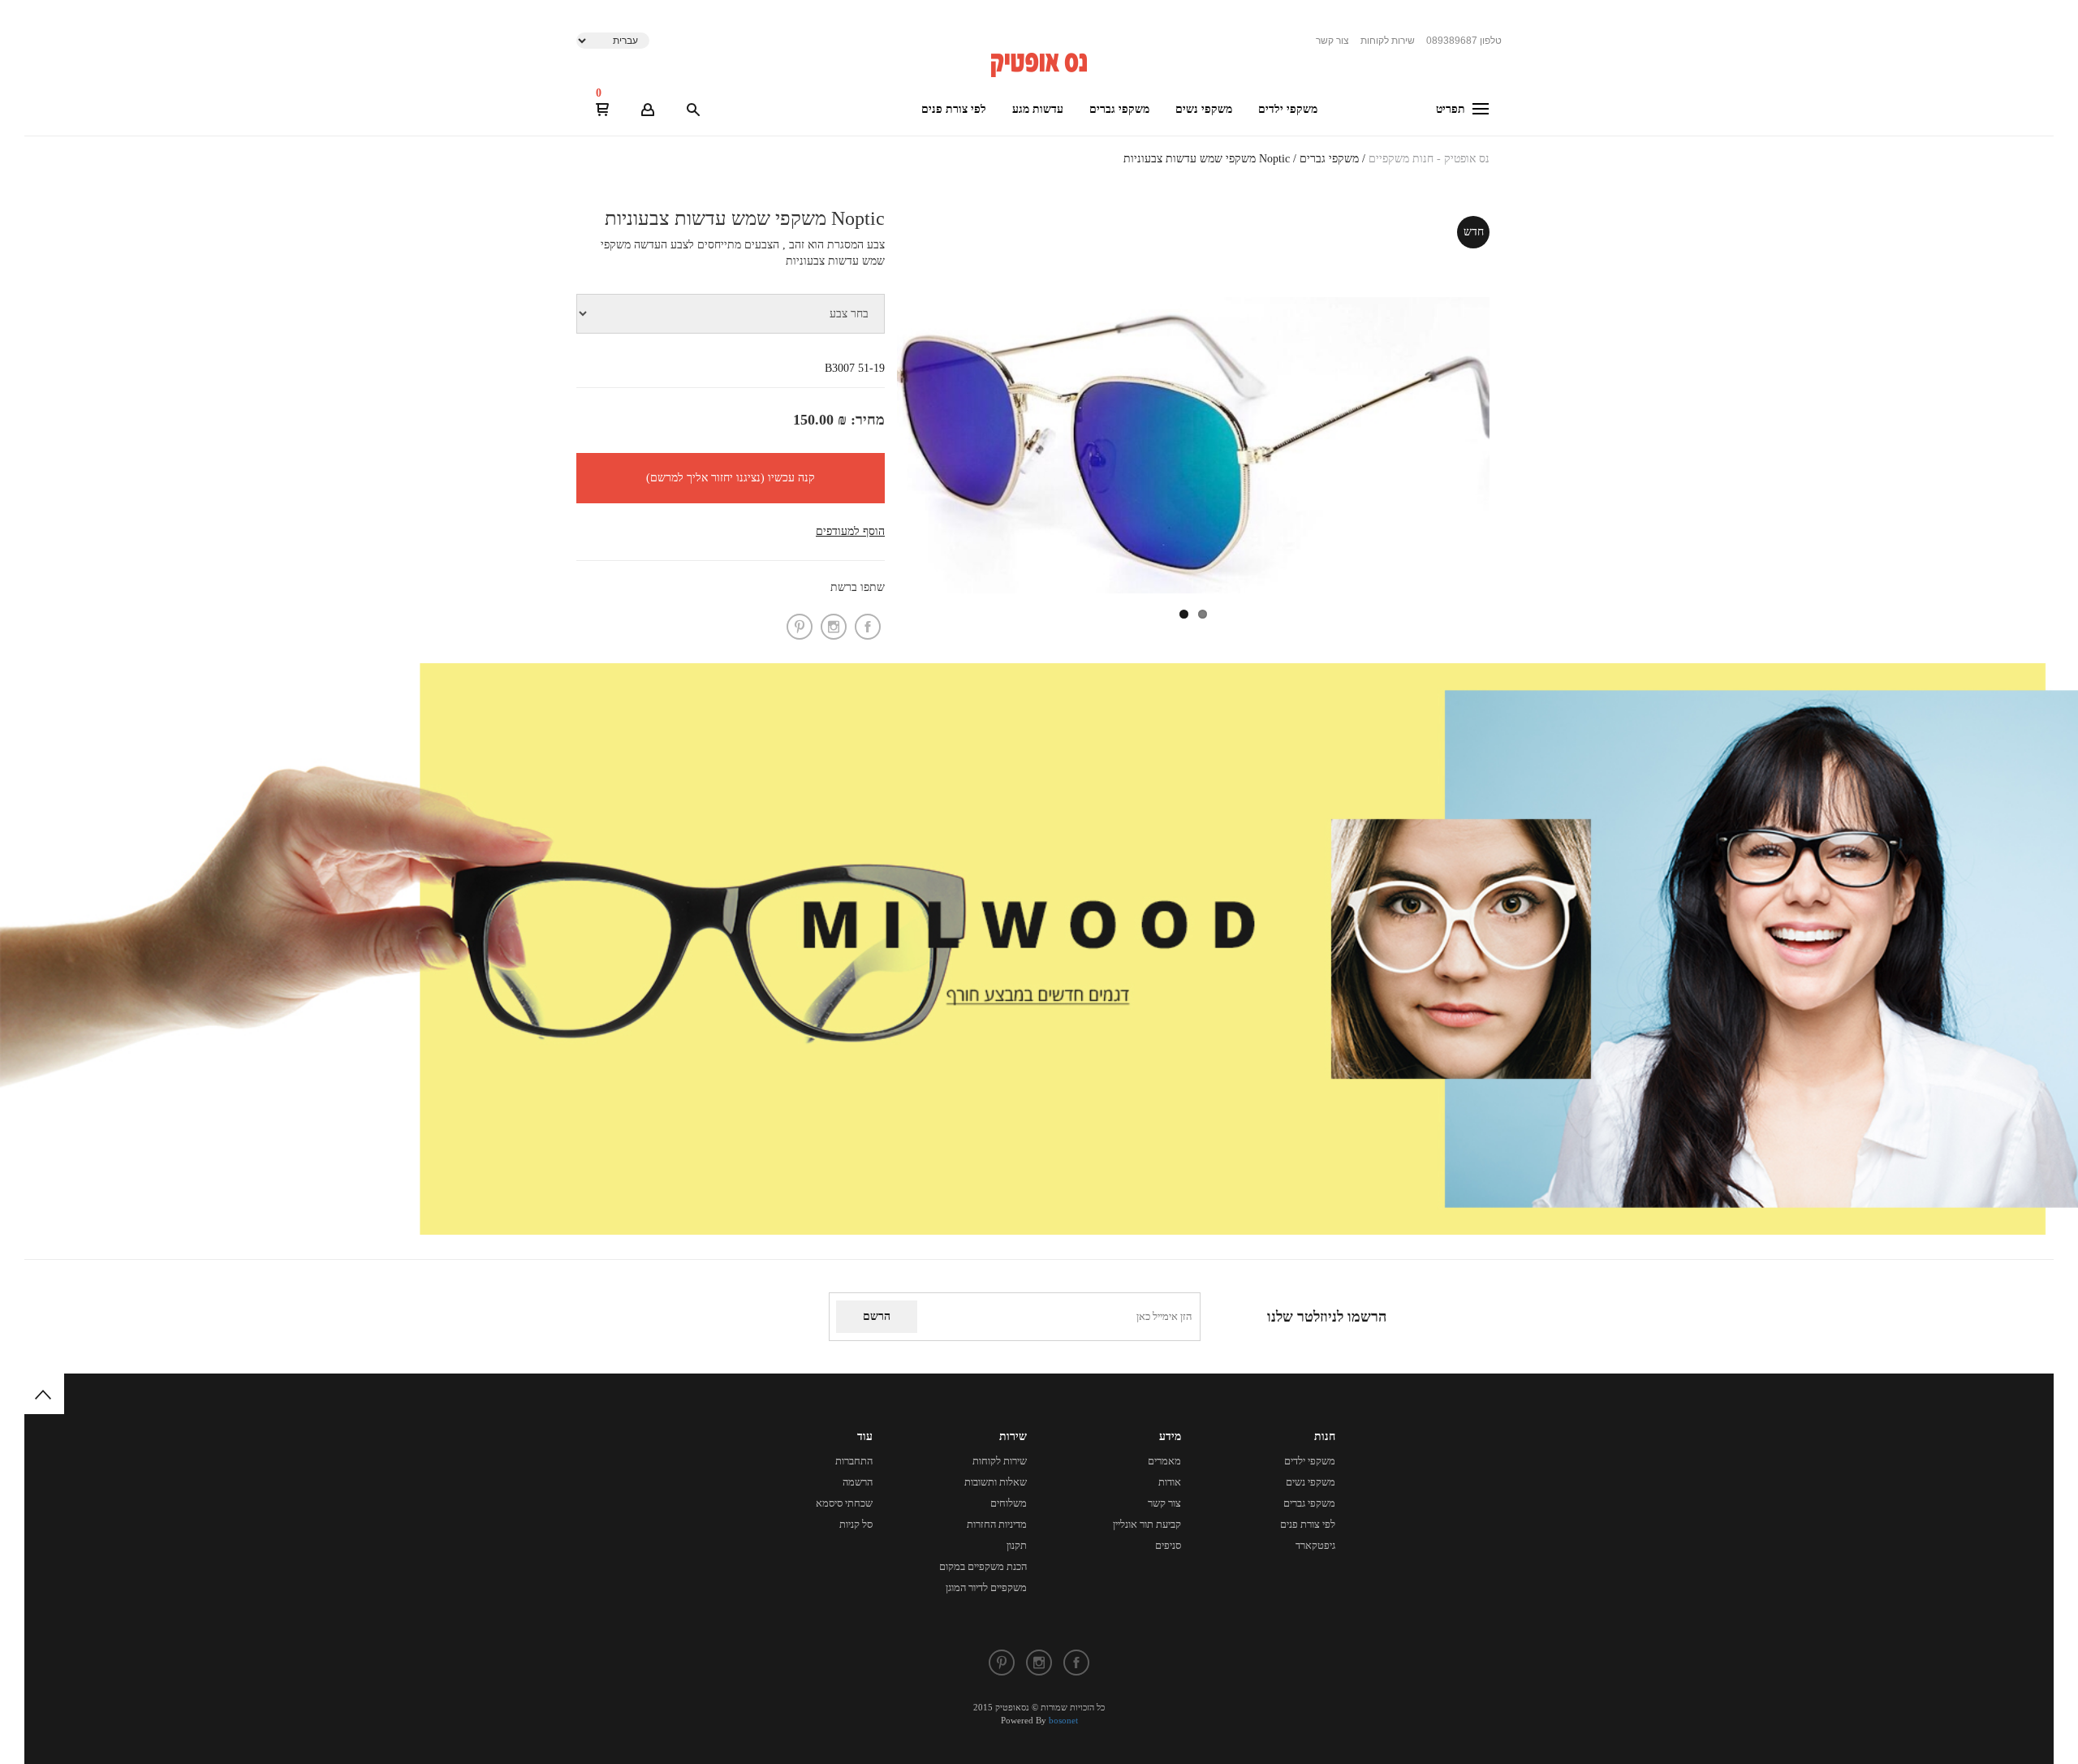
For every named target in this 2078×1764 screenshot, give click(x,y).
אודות (1170, 1482)
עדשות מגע (1038, 109)
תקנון (1017, 1545)
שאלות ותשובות (996, 1482)
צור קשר (1332, 41)
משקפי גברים (1119, 109)
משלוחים (1009, 1503)
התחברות (854, 1461)
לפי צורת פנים (954, 109)
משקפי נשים (1204, 109)
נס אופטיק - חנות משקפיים (1429, 159)
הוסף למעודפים (850, 531)
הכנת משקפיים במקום (983, 1566)
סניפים (1168, 1545)
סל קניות (856, 1524)
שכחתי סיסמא (844, 1503)
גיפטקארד (1315, 1545)
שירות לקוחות (1388, 41)
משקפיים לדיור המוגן (986, 1587)
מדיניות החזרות (997, 1524)
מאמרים (1164, 1461)
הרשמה (858, 1482)
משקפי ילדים (1288, 109)
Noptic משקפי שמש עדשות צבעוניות (1207, 159)
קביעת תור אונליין (1147, 1524)
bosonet (1063, 1720)
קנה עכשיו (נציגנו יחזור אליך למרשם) (731, 478)
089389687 (1464, 41)
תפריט (1452, 109)
